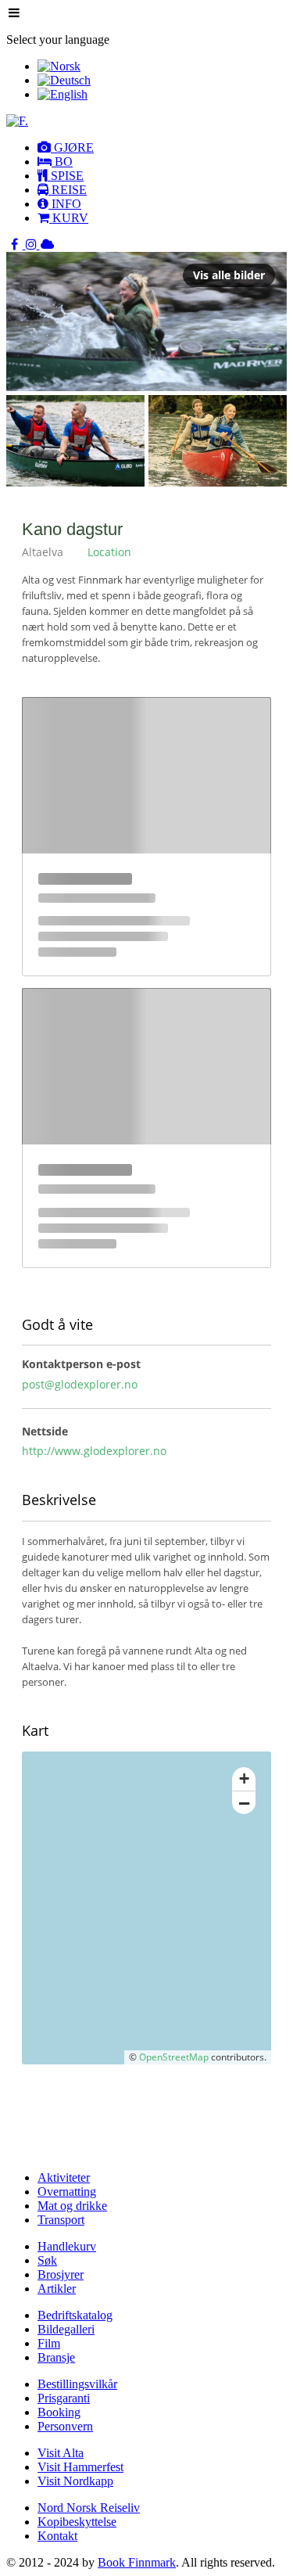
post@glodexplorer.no (80, 1384)
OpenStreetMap (174, 2057)
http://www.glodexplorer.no (94, 1451)
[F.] (17, 121)
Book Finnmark (137, 2562)
